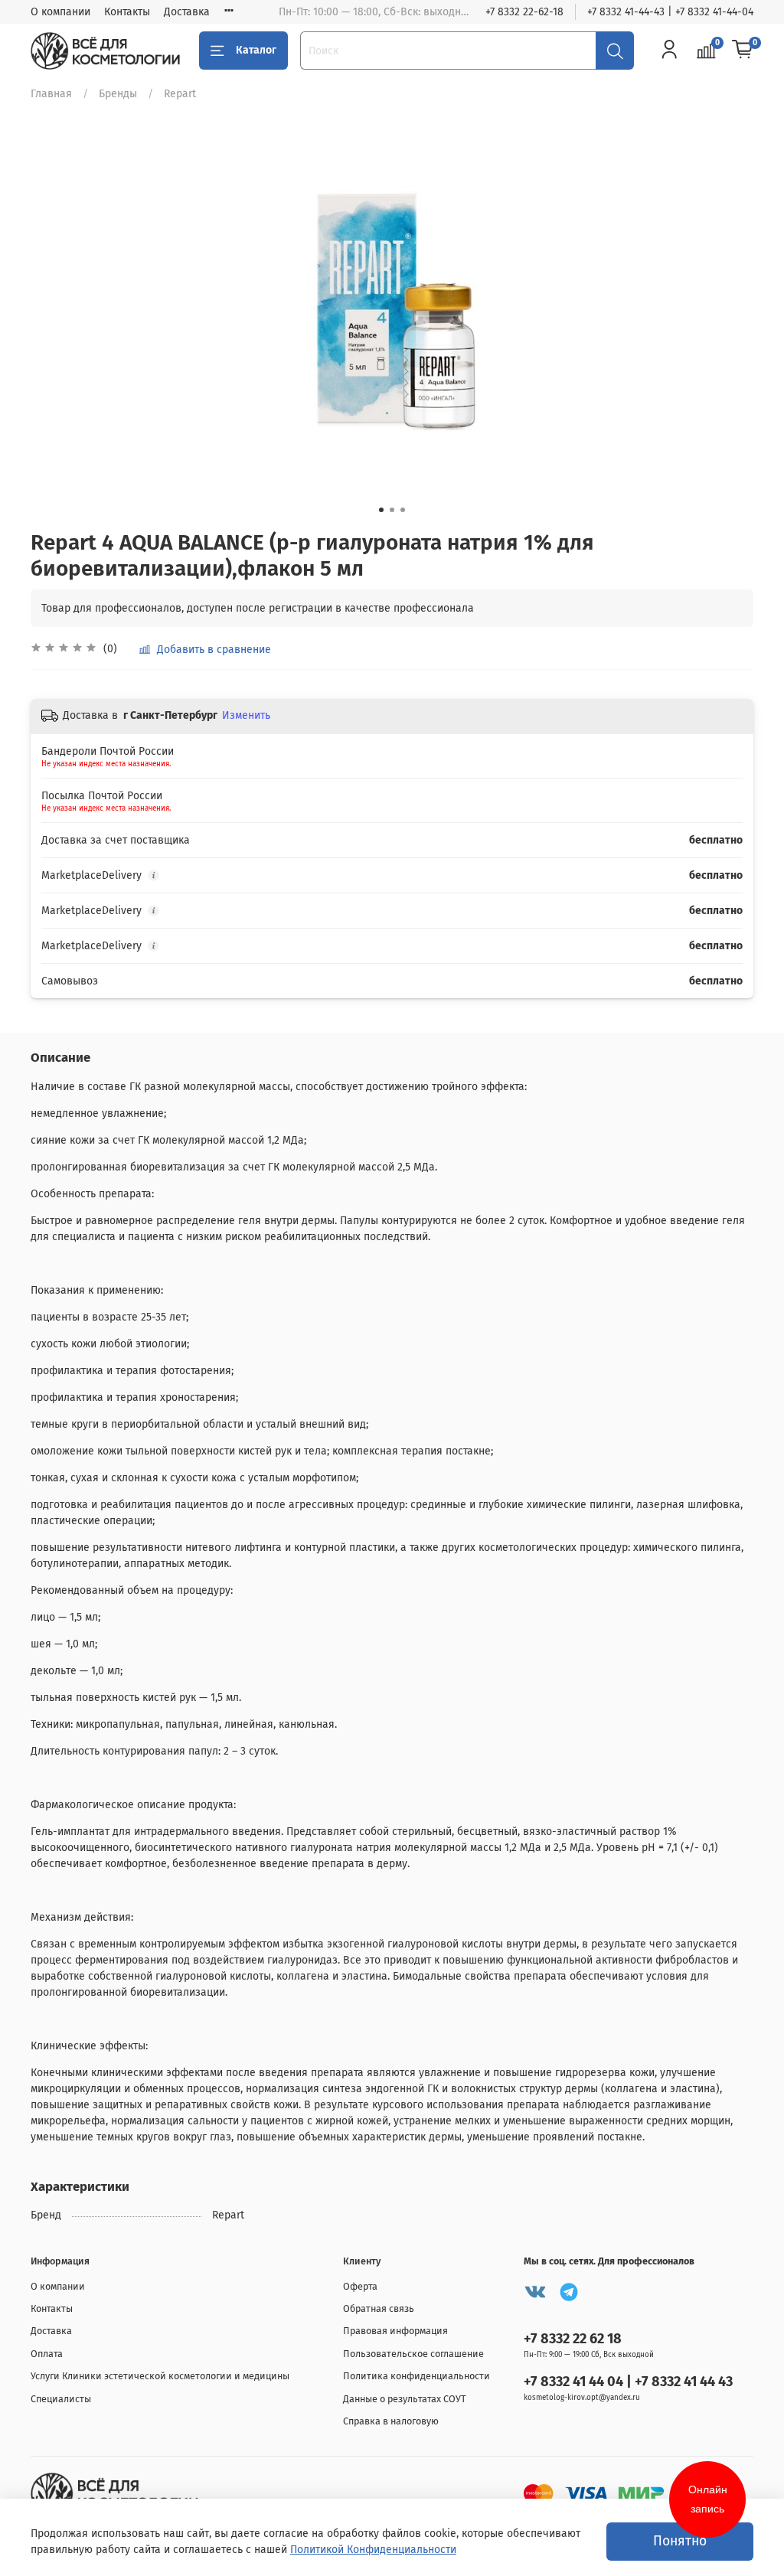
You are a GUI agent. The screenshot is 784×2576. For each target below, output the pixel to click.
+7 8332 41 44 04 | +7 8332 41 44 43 (628, 2382)
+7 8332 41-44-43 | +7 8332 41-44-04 (670, 12)
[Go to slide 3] (403, 510)
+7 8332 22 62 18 (573, 2339)
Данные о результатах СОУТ (405, 2399)
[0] (743, 51)
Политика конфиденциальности (416, 2376)
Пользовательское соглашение (413, 2354)
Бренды (118, 94)
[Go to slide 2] (392, 510)
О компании (60, 12)
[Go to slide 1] (381, 510)
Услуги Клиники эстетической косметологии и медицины (160, 2376)
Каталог (256, 50)
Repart (180, 94)
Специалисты (61, 2399)
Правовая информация (395, 2331)
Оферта (360, 2286)
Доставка (187, 12)
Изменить (246, 715)
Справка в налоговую (391, 2421)
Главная (51, 94)
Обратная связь (379, 2308)
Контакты (127, 12)
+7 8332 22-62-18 (524, 12)
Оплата (47, 2354)
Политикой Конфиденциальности (373, 2550)
